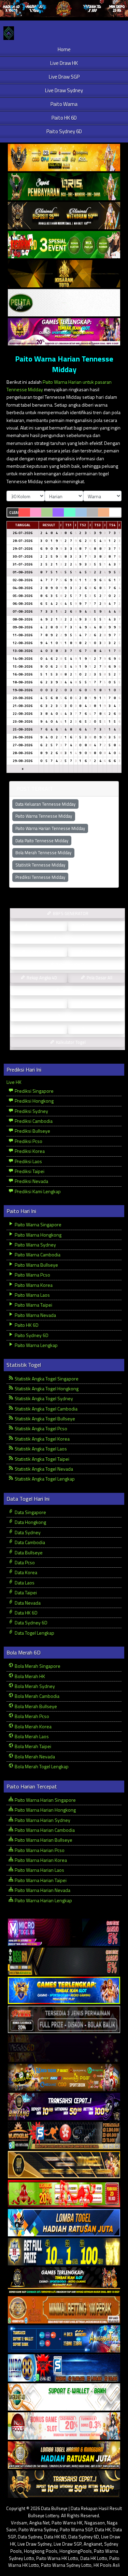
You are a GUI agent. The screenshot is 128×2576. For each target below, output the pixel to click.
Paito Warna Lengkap (36, 1345)
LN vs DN (70, 1016)
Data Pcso (24, 1562)
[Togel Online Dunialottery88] (64, 2310)
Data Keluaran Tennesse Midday (45, 804)
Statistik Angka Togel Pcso (40, 1428)
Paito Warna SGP (76, 2530)
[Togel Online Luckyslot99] (64, 2252)
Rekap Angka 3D (99, 952)
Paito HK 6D (64, 118)
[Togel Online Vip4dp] (64, 2281)
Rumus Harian (99, 926)
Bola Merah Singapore (37, 1666)
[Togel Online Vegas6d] (64, 2049)
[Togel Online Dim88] (64, 187)
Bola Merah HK (29, 1676)
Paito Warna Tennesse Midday (44, 816)
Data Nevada (27, 1603)
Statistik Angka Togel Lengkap (44, 1479)
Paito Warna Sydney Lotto (66, 2565)
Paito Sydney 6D (64, 131)
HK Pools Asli (107, 2565)
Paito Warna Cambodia (37, 1255)
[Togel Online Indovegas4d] (64, 2484)
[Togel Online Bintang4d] (64, 2107)
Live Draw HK (64, 63)
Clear (14, 513)
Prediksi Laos (28, 1161)
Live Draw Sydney (64, 90)
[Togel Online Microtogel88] (64, 1932)
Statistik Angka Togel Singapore (46, 1379)
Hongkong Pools (41, 2551)
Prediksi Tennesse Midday (40, 877)
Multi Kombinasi (99, 1004)
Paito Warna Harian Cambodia (44, 1830)
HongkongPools (76, 2551)
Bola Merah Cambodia (37, 1696)
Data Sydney (27, 1532)
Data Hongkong (30, 1522)
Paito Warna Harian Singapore (45, 1800)
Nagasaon (95, 2523)
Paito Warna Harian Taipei (40, 1880)
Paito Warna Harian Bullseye (43, 1840)
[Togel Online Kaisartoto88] (64, 2194)
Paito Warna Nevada (35, 1315)
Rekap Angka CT (41, 952)
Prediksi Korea (29, 1151)
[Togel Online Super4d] (64, 216)
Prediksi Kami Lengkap (37, 1191)
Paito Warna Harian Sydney (42, 1820)
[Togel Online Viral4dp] (64, 332)
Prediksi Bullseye (32, 1131)
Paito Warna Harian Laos (39, 1870)
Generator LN (41, 926)
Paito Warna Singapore (38, 1224)
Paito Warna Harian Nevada (42, 1890)
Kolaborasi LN (99, 1029)
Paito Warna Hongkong (38, 1235)
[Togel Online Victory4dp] (64, 1991)
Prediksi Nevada (31, 1181)
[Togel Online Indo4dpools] (64, 2223)
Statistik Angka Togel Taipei (41, 1459)
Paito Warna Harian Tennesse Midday (64, 364)
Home (64, 49)
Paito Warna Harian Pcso (39, 1850)
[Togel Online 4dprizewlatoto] (64, 2165)
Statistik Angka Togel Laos (40, 1449)
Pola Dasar (70, 991)
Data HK (103, 2530)
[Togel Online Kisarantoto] (64, 274)
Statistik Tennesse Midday (40, 865)
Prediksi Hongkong (34, 1101)
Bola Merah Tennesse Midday (43, 853)
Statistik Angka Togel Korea (42, 1439)
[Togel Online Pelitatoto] (64, 303)
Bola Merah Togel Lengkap (41, 1766)
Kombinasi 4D (41, 1029)
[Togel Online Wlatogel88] (64, 2136)
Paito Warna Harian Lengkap (43, 1900)
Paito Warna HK (67, 2523)
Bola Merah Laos (31, 1736)
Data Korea (25, 1572)
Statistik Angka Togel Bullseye (44, 1419)
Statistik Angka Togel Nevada (43, 1469)
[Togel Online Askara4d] (64, 2078)
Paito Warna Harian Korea (40, 1860)
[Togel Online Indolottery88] (64, 2368)
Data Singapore (30, 1512)
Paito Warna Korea (33, 1285)
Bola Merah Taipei (32, 1746)
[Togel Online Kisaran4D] (64, 245)
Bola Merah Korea (33, 1726)
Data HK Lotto (94, 2558)
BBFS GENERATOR (70, 913)
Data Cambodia (29, 1542)
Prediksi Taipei (29, 1171)
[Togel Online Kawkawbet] (64, 2020)
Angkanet (93, 2544)
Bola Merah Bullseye (35, 1706)
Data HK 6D (26, 1613)
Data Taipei (25, 1592)
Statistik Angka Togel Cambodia (46, 1409)
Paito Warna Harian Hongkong (45, 1810)
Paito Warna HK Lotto (57, 2558)
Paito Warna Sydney (35, 1245)
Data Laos (24, 1583)
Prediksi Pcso (28, 1141)
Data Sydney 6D (31, 1623)
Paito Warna (64, 104)
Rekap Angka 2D (70, 965)
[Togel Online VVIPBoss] (64, 158)
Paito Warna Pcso (32, 1275)
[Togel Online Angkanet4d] (64, 2397)
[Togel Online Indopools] (64, 2426)
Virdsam (19, 2523)
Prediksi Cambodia (33, 1121)
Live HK (14, 1082)
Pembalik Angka (41, 1004)
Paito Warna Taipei (33, 1305)
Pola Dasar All (99, 978)
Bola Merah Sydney (34, 1686)
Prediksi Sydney (31, 1111)
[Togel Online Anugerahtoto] (64, 2339)
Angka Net (39, 2523)
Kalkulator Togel (70, 1042)
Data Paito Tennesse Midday (42, 841)
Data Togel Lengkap (34, 1633)
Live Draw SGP (64, 77)
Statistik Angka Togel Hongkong (46, 1388)
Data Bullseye (28, 1552)
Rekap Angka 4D (41, 978)
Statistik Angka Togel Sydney (43, 1398)
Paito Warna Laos (32, 1295)
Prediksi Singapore (34, 1091)
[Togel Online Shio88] (64, 2455)
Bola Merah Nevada (34, 1756)
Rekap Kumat (70, 939)
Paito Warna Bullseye (36, 1265)
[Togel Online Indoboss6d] (64, 1961)
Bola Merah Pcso (31, 1716)
